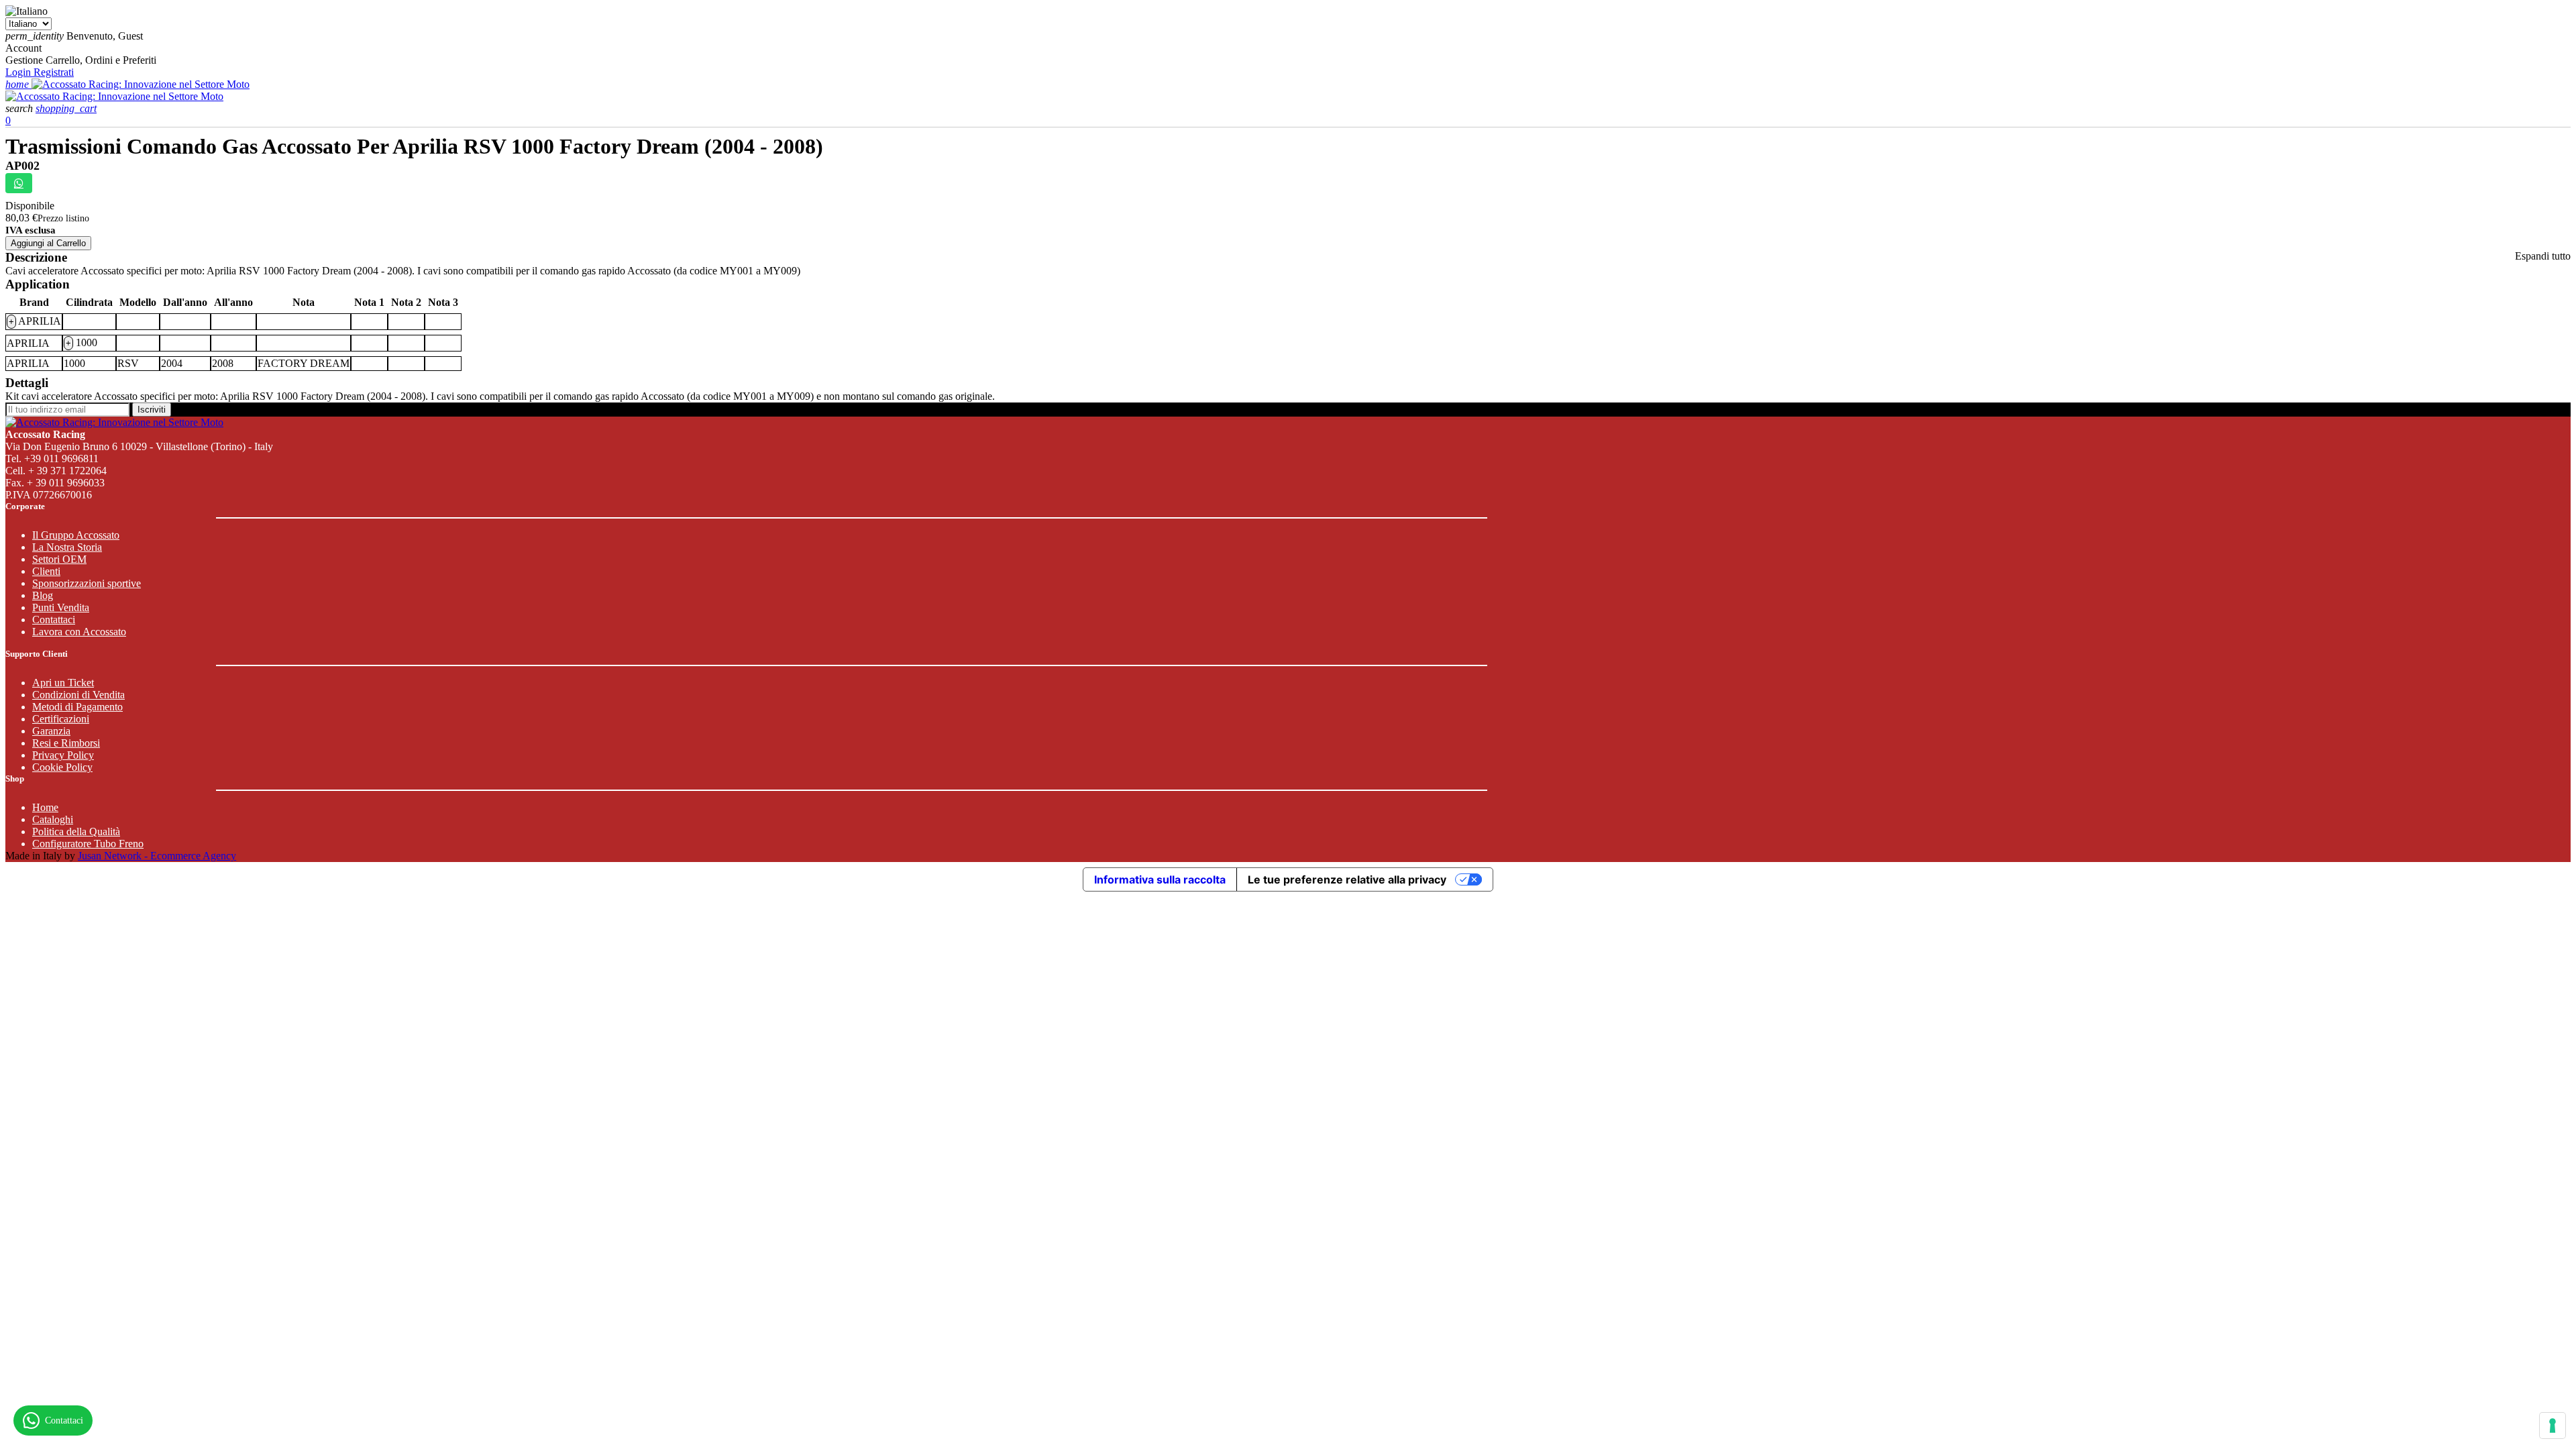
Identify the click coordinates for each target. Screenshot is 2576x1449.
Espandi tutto (2543, 256)
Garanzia (51, 731)
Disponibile (30, 206)
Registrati (54, 72)
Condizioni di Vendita (78, 695)
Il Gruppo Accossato (76, 535)
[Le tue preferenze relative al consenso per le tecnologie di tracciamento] (2553, 1426)
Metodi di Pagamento (77, 707)
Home (45, 807)
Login (19, 72)
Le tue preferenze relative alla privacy (1347, 879)
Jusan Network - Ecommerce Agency (157, 856)
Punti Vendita (61, 607)
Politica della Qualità (76, 831)
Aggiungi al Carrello (48, 243)
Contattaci (54, 620)
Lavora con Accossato (79, 632)
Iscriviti (152, 410)
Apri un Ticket (63, 683)
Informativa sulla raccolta (1160, 879)
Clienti (46, 571)
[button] (20, 108)
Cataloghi (53, 819)
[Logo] (141, 84)
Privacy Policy (63, 755)
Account (23, 48)
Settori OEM (59, 559)
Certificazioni (61, 719)
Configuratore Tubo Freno (88, 844)
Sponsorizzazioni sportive (87, 583)
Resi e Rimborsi (66, 743)
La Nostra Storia (67, 547)
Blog (43, 595)
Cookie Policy (62, 767)
